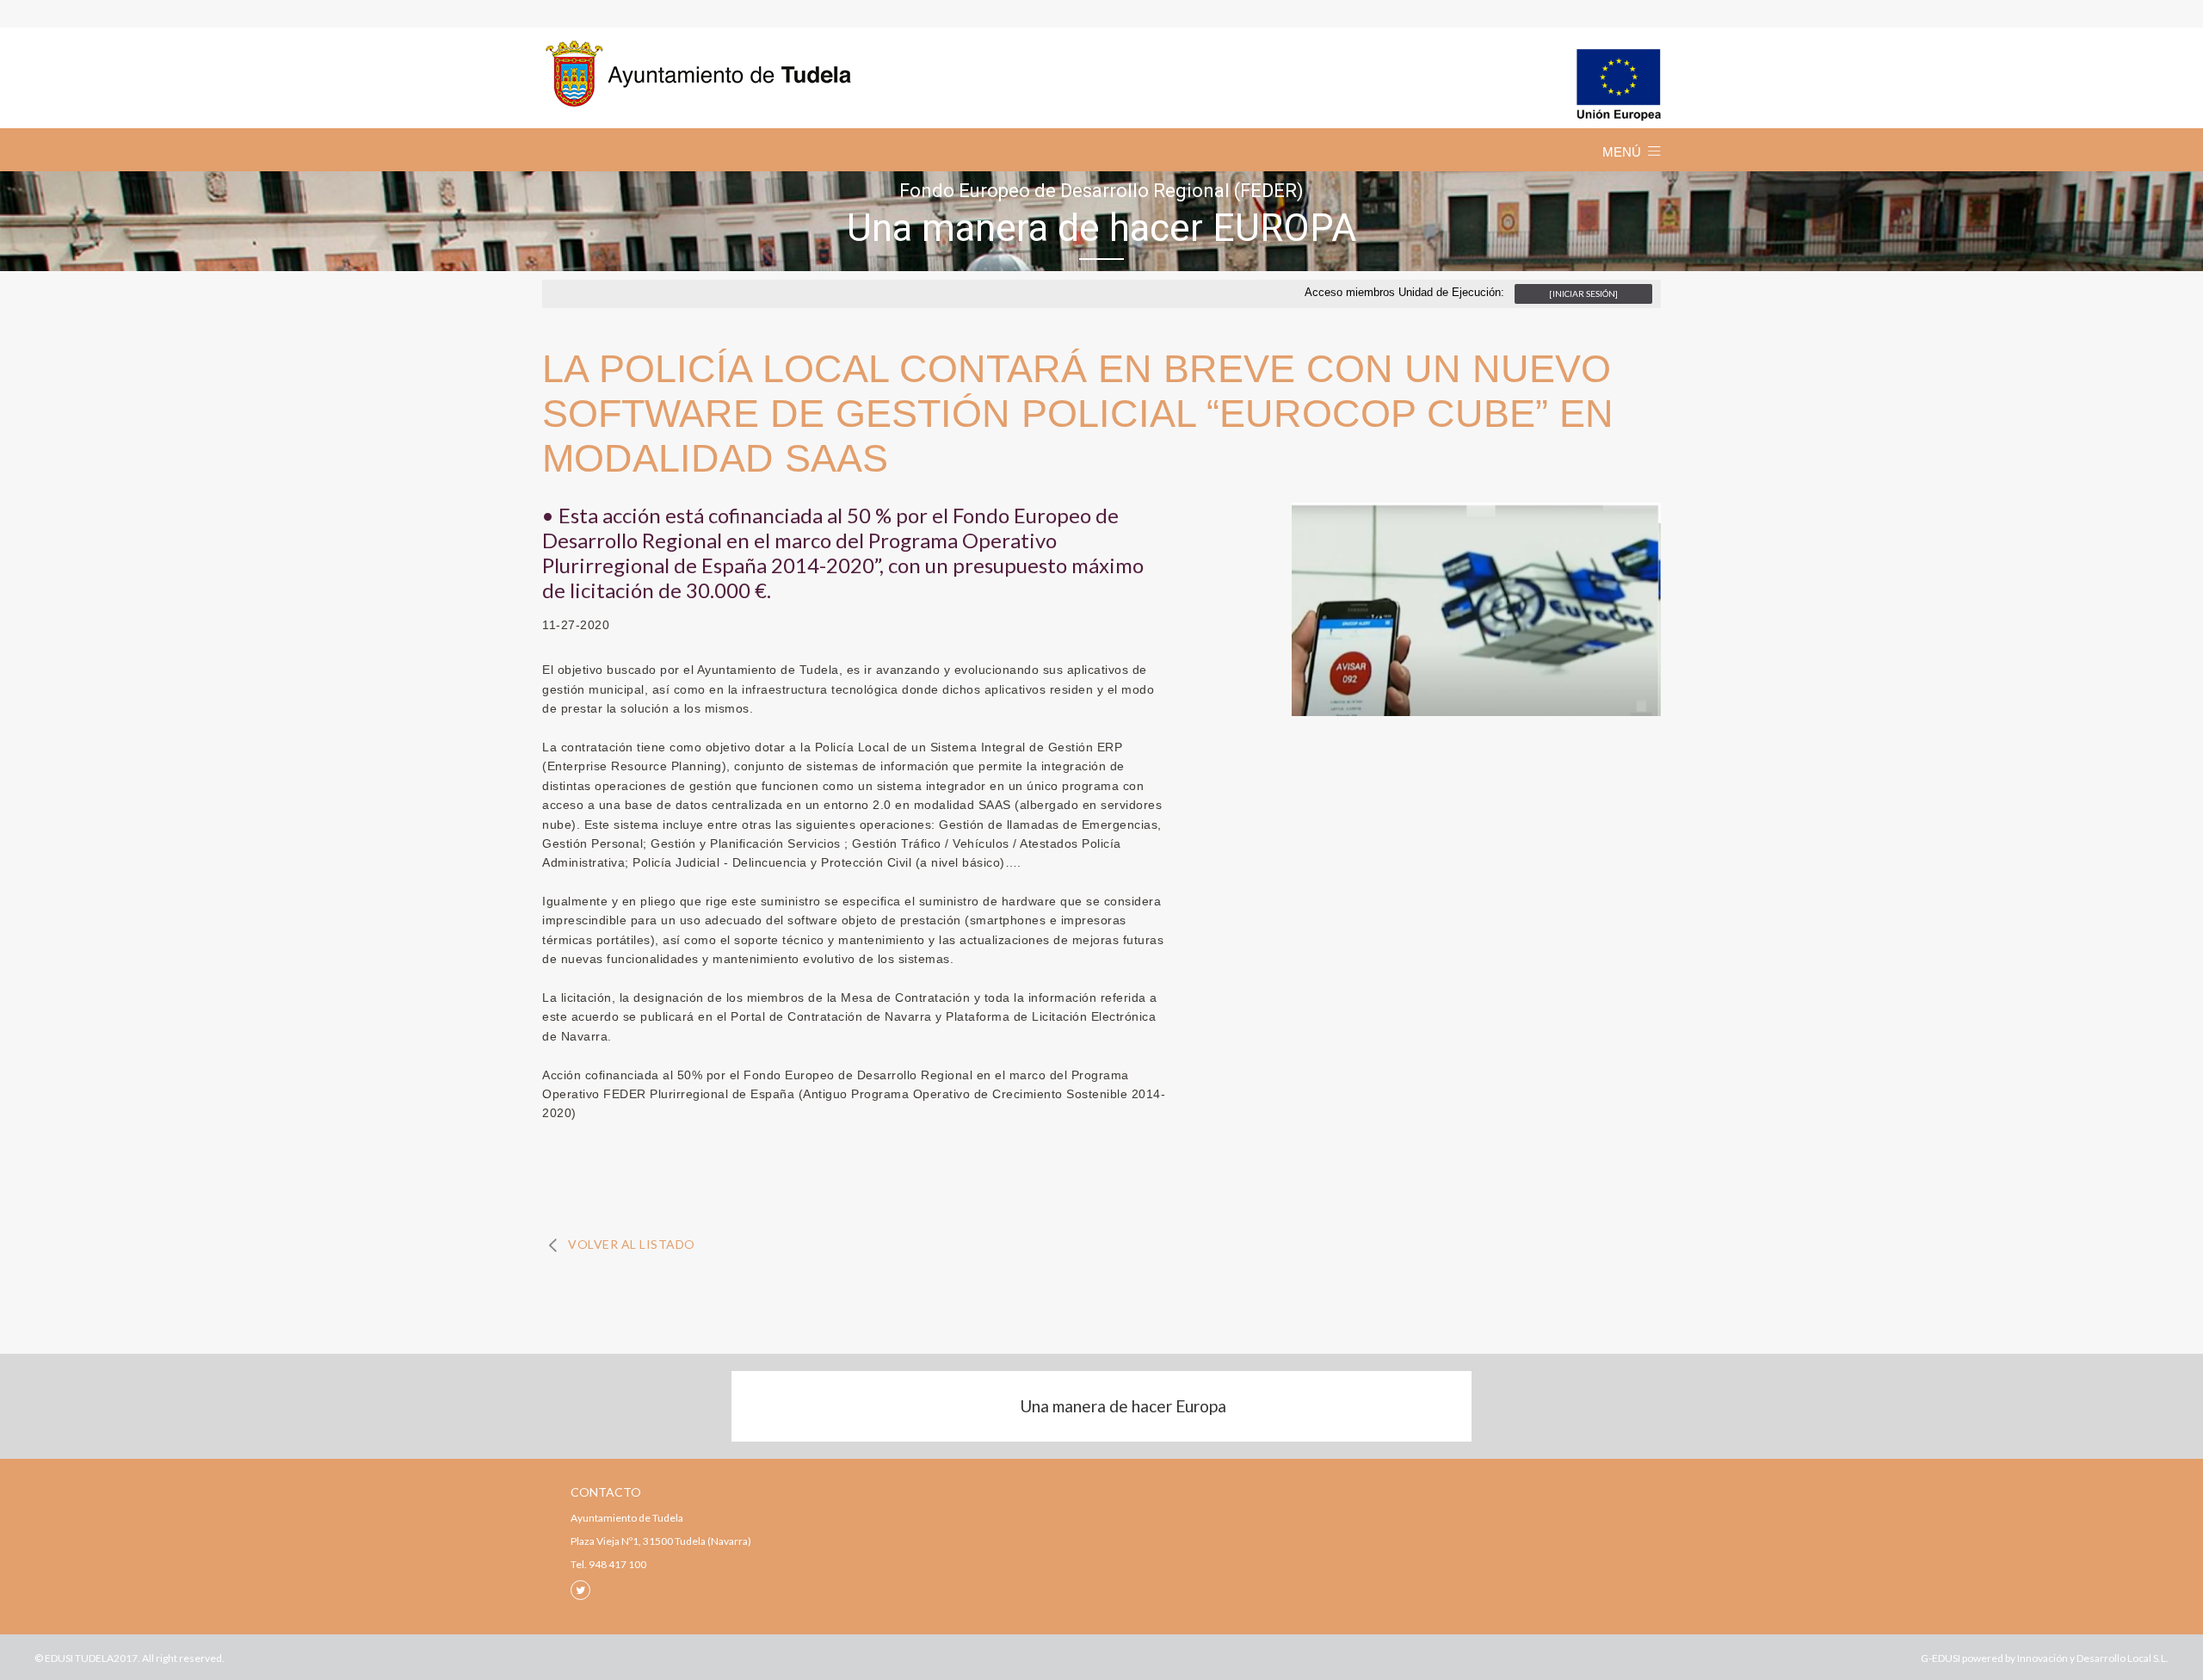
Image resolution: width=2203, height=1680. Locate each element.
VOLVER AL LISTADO (632, 1244)
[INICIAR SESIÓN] (1583, 293)
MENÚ (1622, 152)
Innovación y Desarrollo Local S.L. (2093, 1658)
